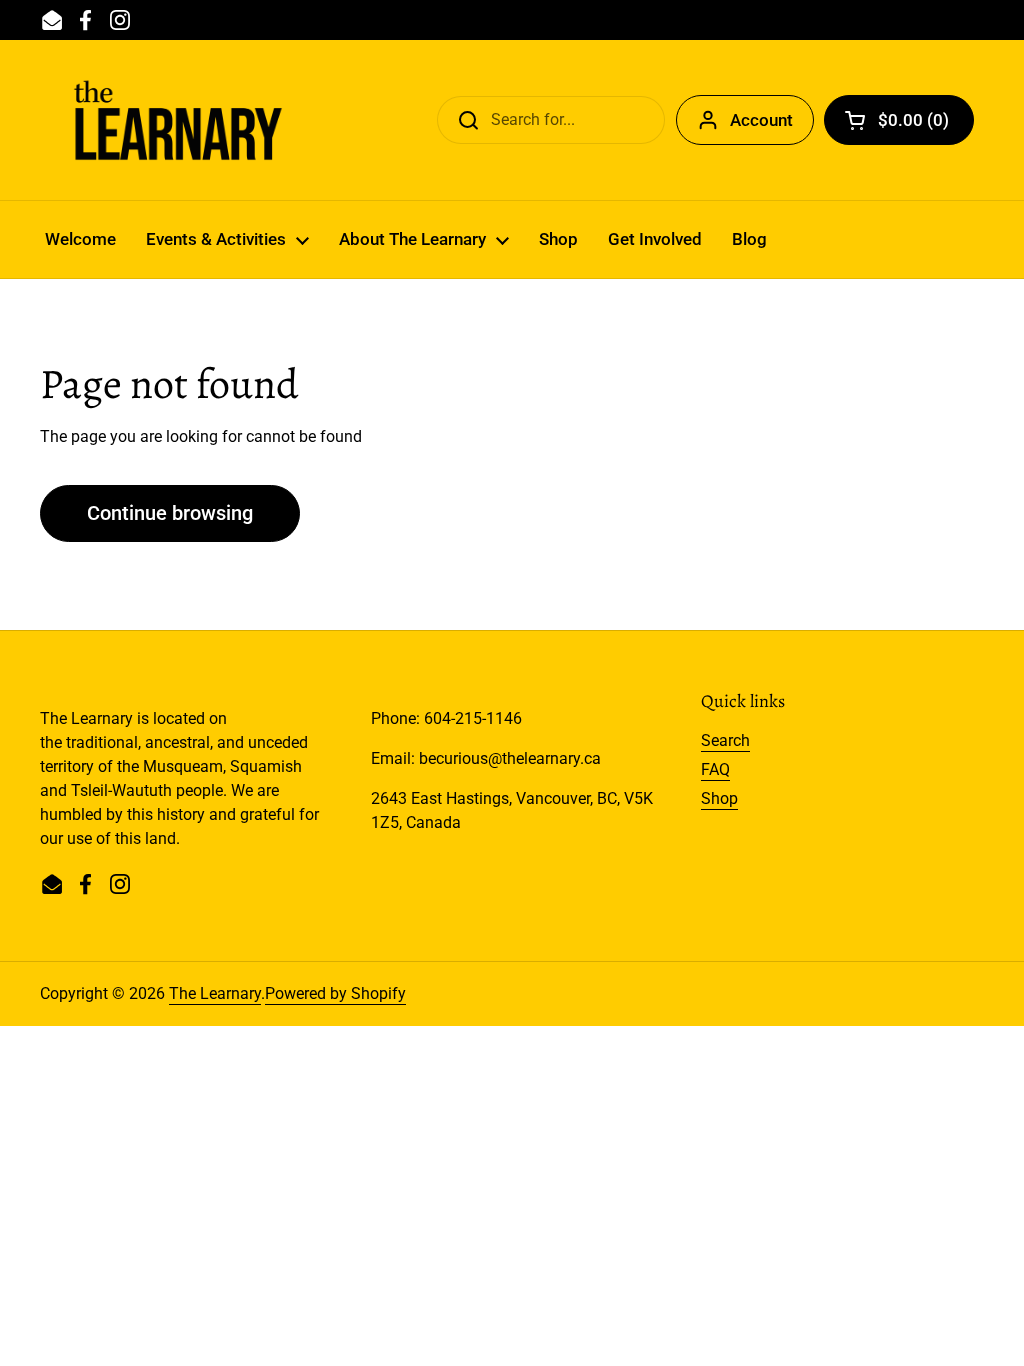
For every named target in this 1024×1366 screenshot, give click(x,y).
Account (761, 120)
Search (725, 740)
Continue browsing (170, 513)
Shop (719, 798)
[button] (899, 120)
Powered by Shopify (335, 993)
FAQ (715, 769)
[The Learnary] (178, 120)
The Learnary (215, 993)
